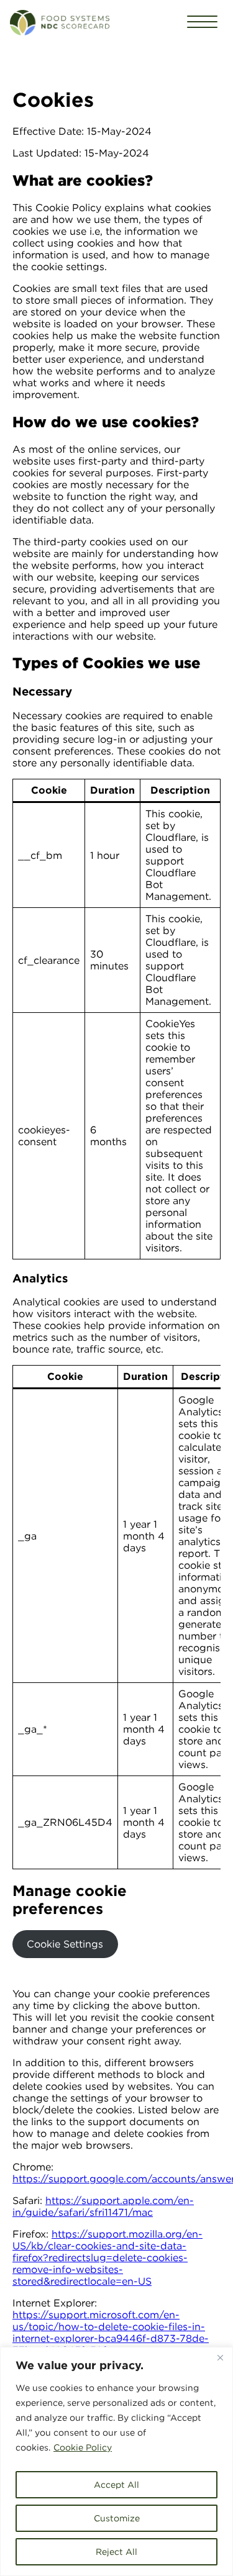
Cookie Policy (83, 2447)
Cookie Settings (65, 1944)
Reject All (116, 2552)
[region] (116, 2461)
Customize (117, 2518)
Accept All (116, 2485)
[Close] (220, 2357)
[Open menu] (202, 23)
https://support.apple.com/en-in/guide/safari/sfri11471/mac (103, 2206)
